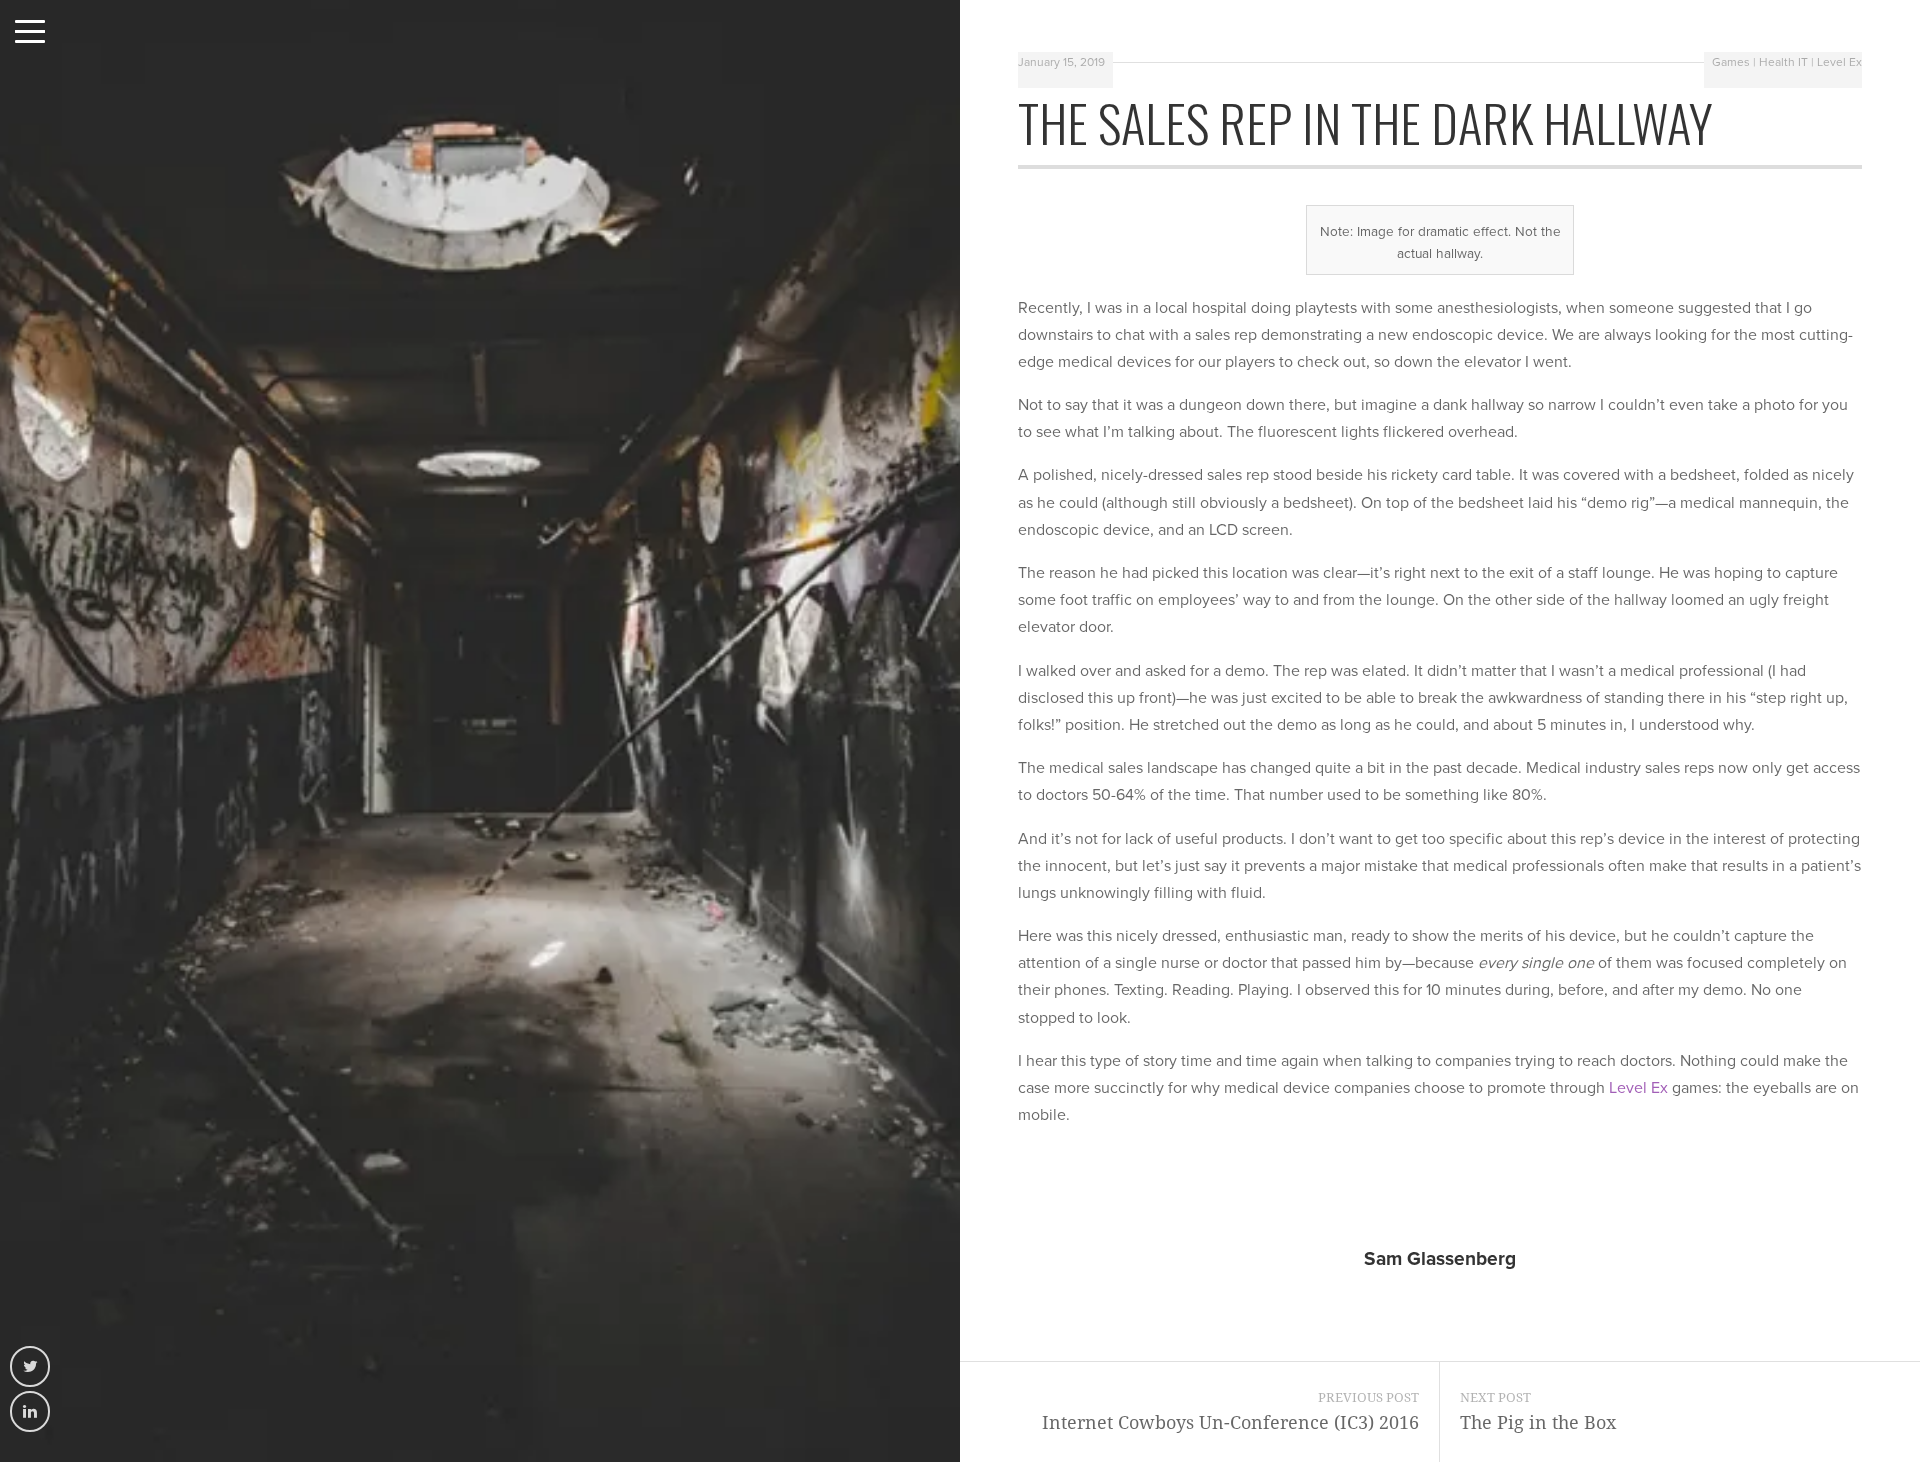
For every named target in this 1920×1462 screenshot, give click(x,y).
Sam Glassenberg (1440, 1258)
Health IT (1783, 62)
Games (1731, 62)
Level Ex (1839, 62)
